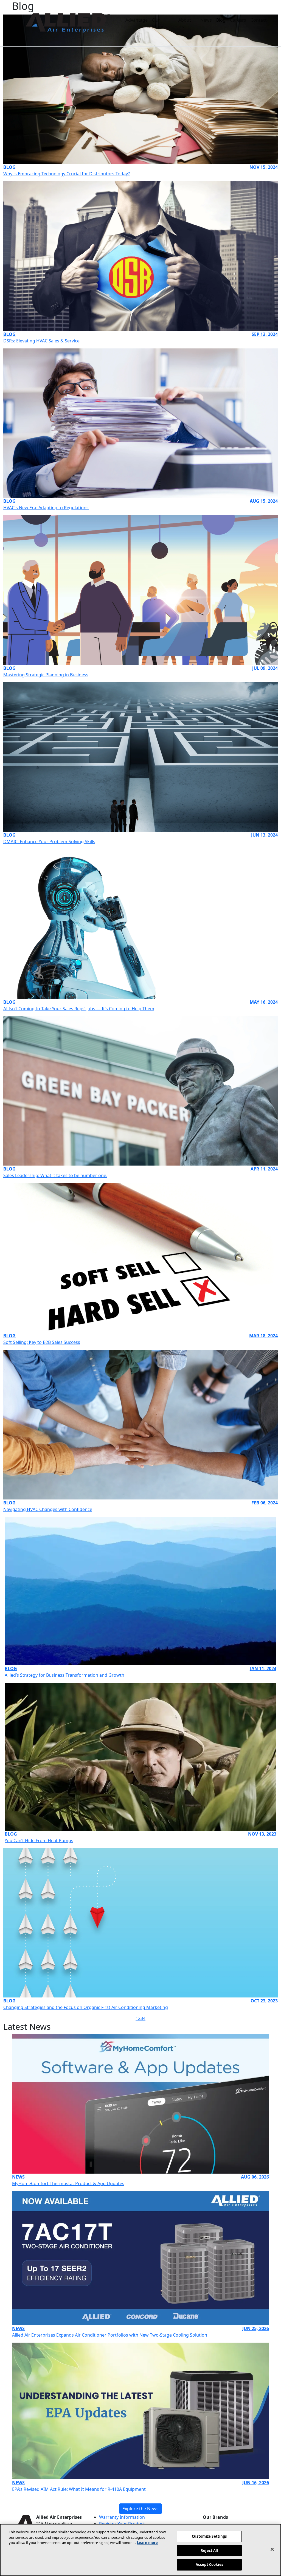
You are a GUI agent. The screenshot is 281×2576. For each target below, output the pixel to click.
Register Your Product (122, 2524)
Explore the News (140, 2509)
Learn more (147, 2543)
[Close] (272, 2549)
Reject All (209, 2551)
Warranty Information (122, 2517)
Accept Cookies (209, 2564)
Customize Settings (209, 2536)
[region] (140, 2550)
